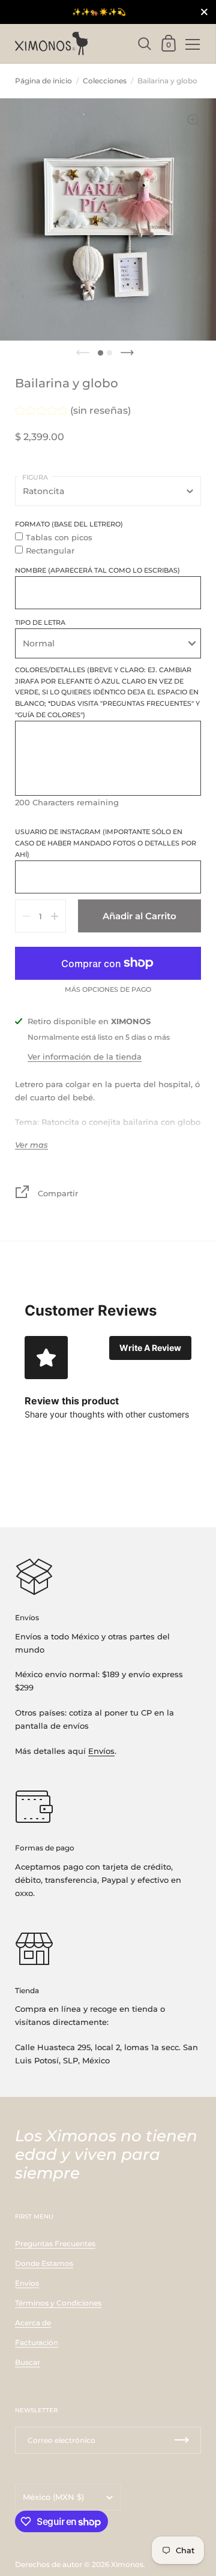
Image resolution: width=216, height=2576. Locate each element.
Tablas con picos (59, 537)
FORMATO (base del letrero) (69, 524)
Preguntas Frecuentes (55, 2244)
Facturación (37, 2342)
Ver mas (31, 1145)
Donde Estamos (44, 2263)
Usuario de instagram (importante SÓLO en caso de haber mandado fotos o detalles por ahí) (106, 843)
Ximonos (127, 2564)
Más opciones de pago (108, 990)
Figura (35, 477)
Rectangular (50, 550)
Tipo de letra (40, 622)
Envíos (101, 1751)
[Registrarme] (182, 2440)
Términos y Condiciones (58, 2303)
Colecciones (105, 81)
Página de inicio (43, 81)
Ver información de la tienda (85, 1057)
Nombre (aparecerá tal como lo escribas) (97, 570)
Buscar (28, 2362)
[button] (73, 412)
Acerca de (33, 2323)
